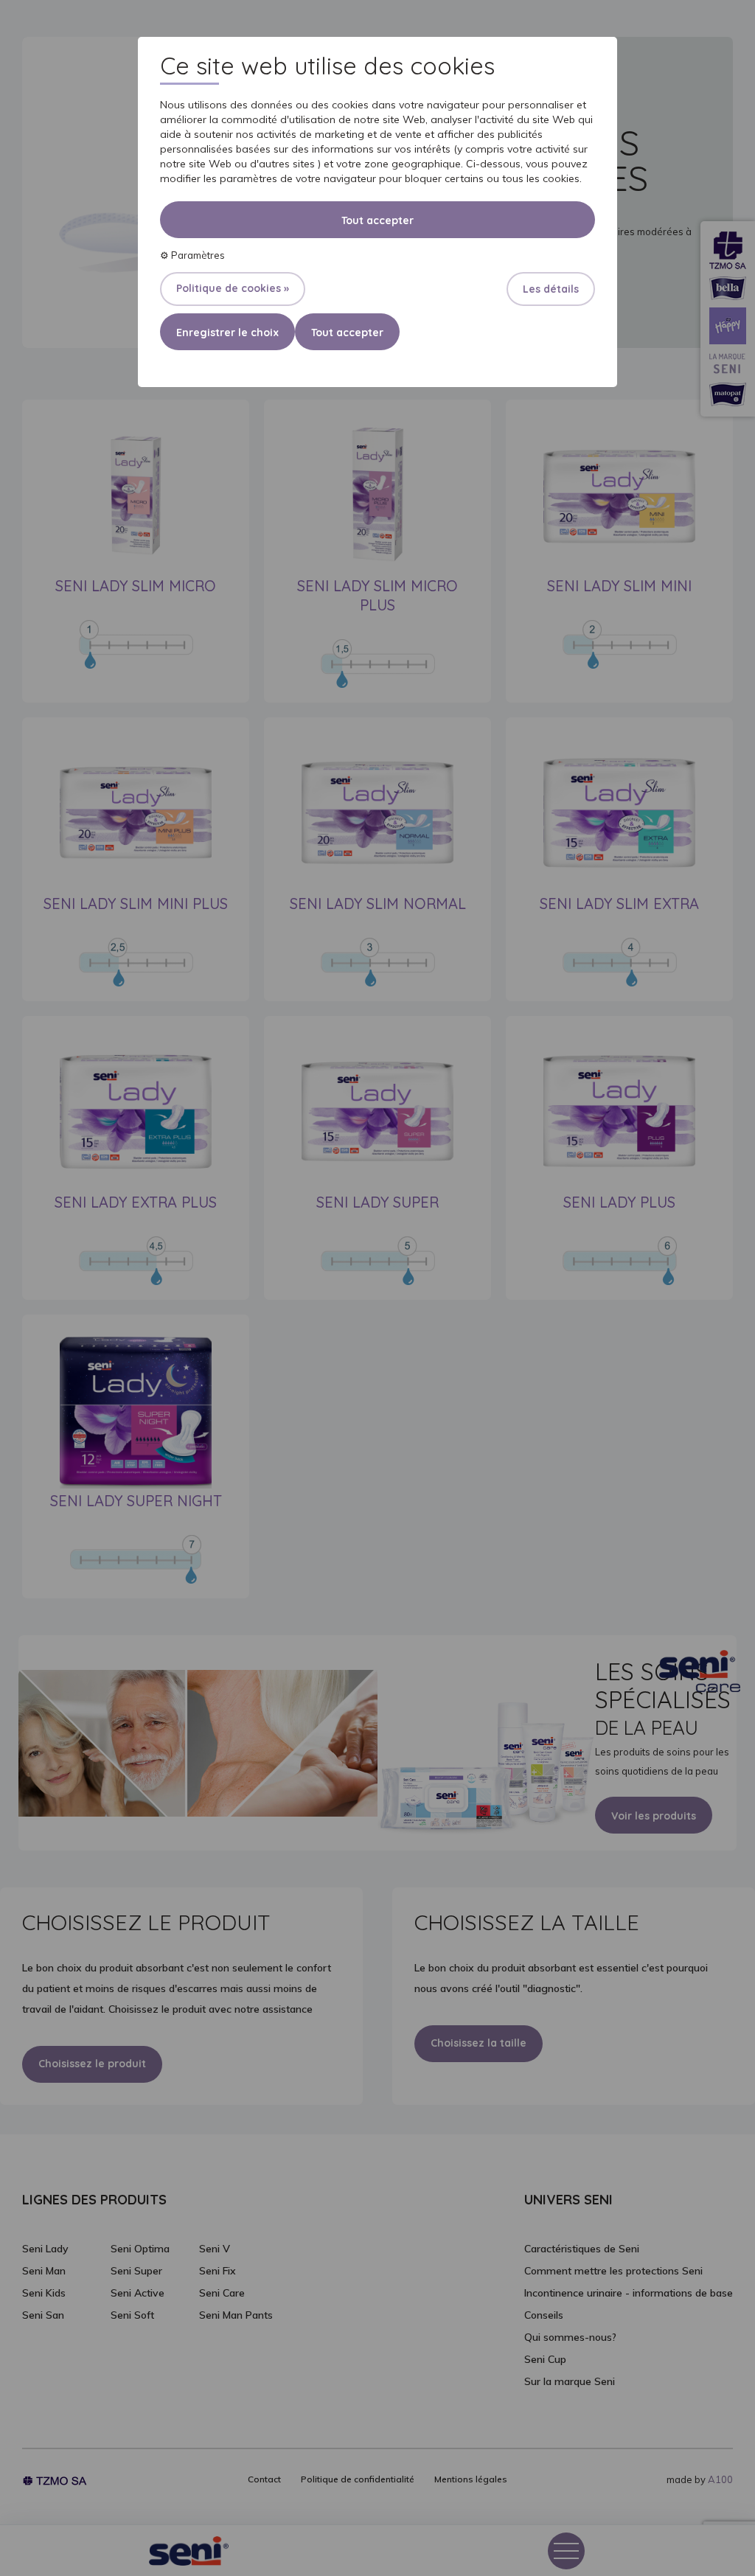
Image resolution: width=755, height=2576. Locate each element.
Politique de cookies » (233, 288)
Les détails (551, 289)
